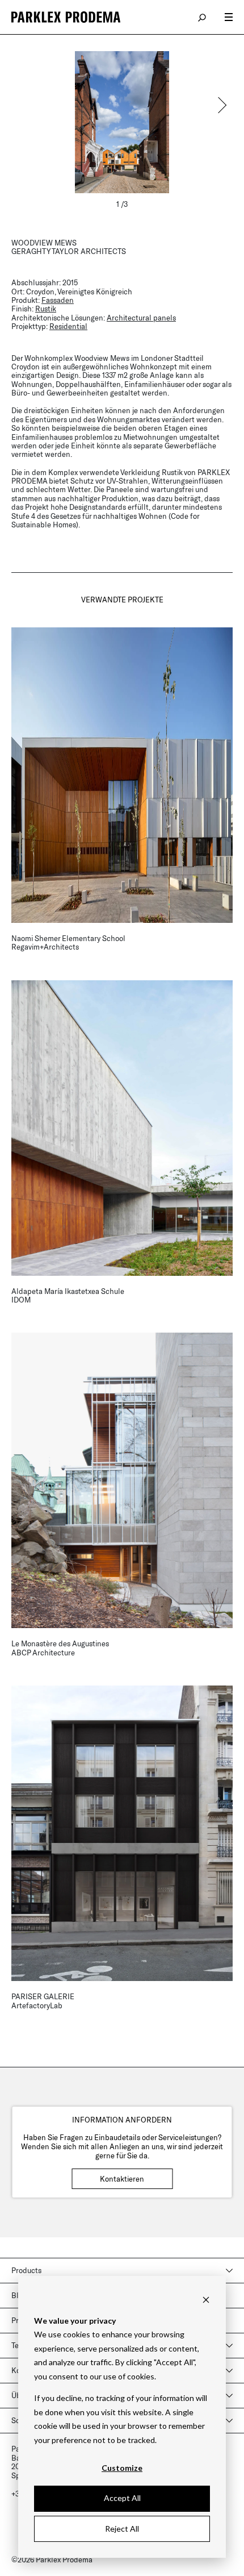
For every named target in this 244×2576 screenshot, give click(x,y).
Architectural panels (141, 318)
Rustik (46, 309)
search (203, 17)
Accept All (122, 2498)
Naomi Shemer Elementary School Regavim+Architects (68, 942)
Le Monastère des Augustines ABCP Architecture (60, 1648)
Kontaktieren (122, 2179)
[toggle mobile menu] (229, 17)
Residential (68, 326)
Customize (122, 2468)
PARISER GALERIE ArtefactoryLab (43, 2001)
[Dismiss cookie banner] (206, 2299)
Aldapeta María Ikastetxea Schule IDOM (68, 1295)
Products (26, 2270)
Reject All (122, 2529)
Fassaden (58, 300)
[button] (221, 105)
